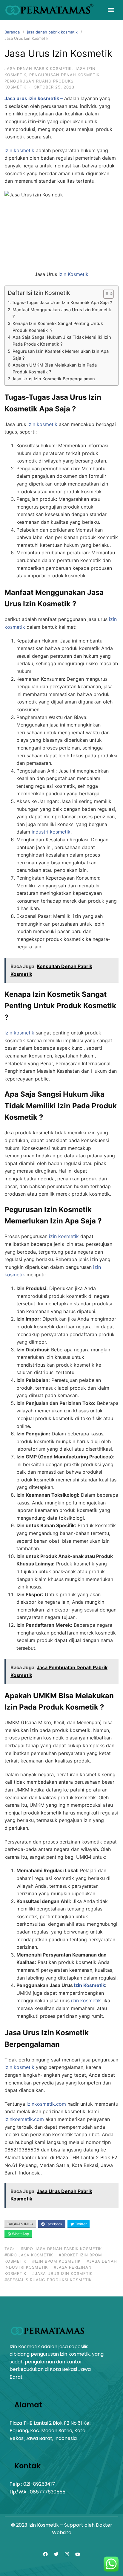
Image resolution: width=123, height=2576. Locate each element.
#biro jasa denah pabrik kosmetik (61, 2249)
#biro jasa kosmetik (29, 2255)
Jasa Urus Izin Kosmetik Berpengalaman (53, 379)
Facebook (54, 2224)
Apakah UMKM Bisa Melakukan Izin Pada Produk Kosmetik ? (55, 368)
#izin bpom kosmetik (56, 2261)
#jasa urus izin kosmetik (62, 2273)
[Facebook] (45, 2554)
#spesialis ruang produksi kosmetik (48, 2280)
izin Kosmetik (73, 274)
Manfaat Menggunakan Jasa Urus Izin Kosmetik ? (62, 313)
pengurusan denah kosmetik (64, 75)
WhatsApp (20, 2234)
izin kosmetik (42, 424)
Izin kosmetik (19, 150)
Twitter (80, 2224)
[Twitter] (56, 2554)
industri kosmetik (51, 832)
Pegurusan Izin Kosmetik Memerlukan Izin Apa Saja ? (61, 355)
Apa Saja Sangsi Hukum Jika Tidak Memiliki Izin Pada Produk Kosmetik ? (62, 341)
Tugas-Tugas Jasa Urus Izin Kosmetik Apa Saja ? (62, 302)
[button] (111, 10)
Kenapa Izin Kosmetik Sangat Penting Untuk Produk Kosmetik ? (58, 327)
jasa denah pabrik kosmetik (52, 32)
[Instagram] (67, 2554)
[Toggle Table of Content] (106, 294)
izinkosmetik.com (46, 2104)
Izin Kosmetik (52, 293)
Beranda (12, 32)
